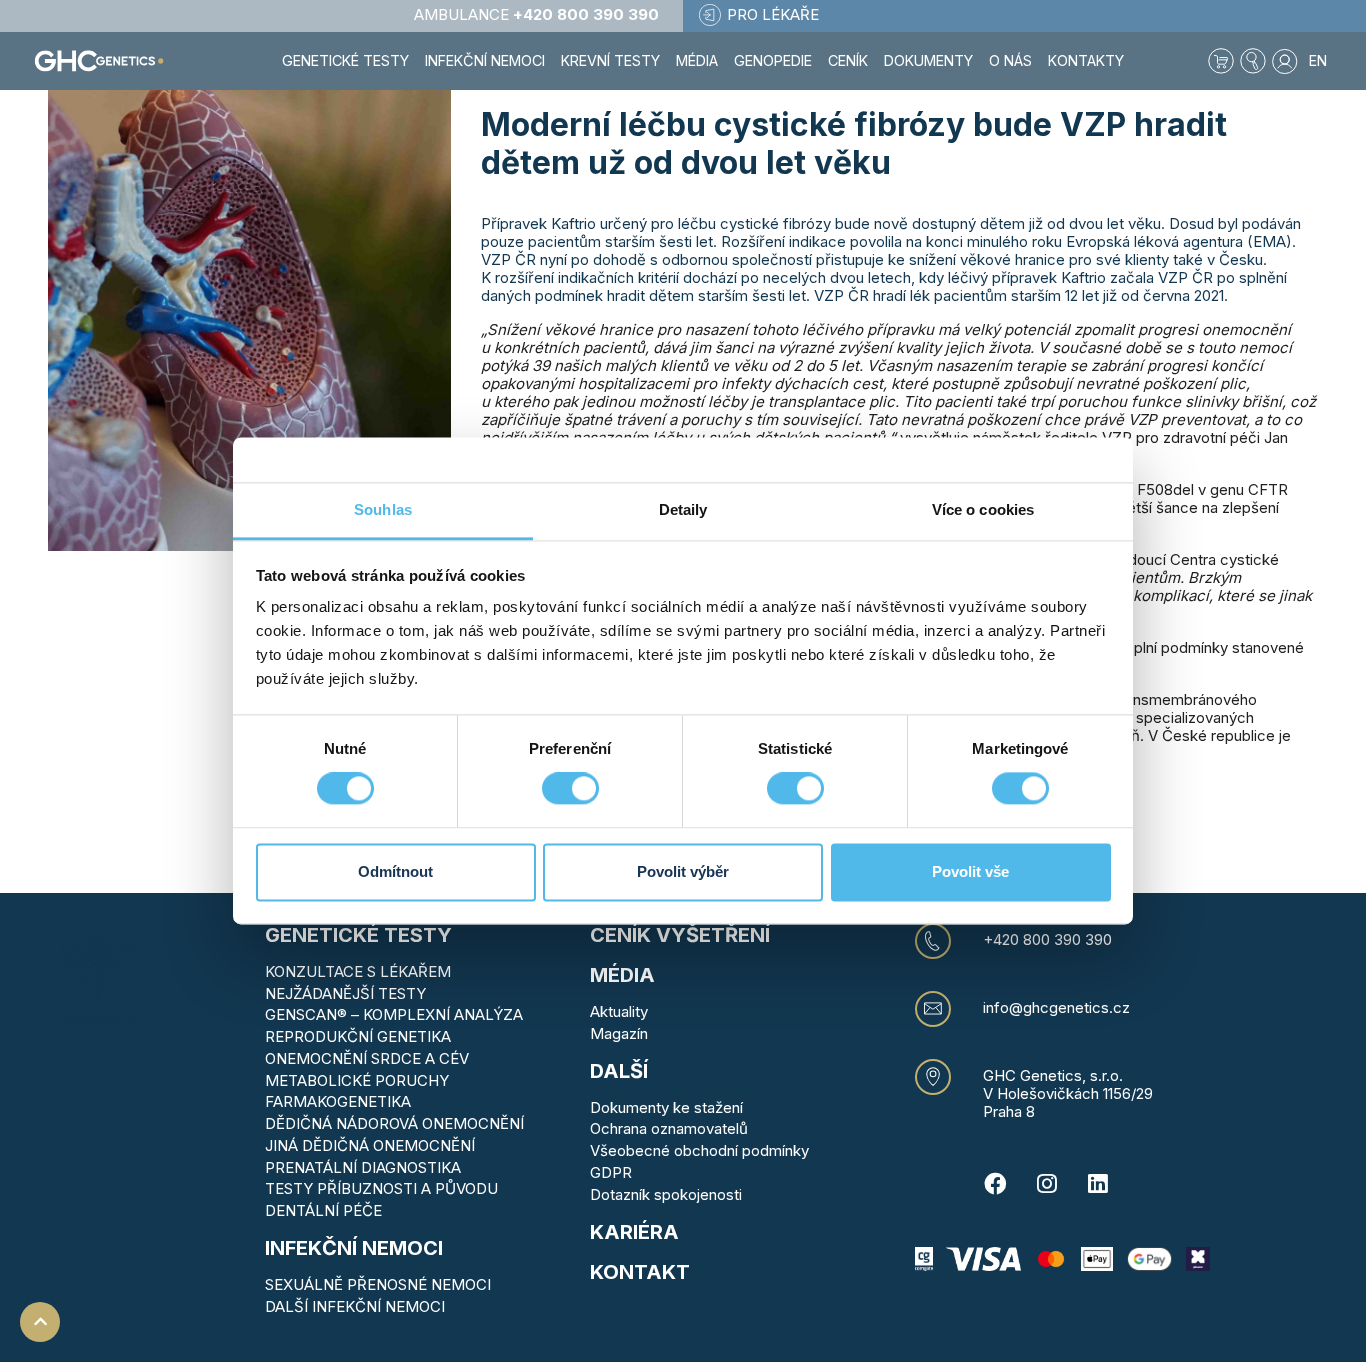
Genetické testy (358, 935)
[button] (1253, 61)
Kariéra (634, 1232)
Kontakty (1086, 60)
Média (697, 60)
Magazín (619, 1033)
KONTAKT (640, 1272)
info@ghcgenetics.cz (1056, 1008)
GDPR (611, 1172)
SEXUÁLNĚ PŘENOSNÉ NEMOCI (378, 1284)
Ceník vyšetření (680, 935)
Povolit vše (970, 871)
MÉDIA (622, 975)
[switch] (570, 789)
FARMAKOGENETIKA (338, 1101)
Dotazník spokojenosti (666, 1194)
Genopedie (773, 60)
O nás (1010, 60)
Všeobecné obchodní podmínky (699, 1150)
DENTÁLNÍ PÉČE (323, 1210)
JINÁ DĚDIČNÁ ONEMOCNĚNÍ (370, 1145)
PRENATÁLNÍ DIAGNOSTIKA (363, 1167)
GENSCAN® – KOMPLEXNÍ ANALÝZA (394, 1014)
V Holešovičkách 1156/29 (1068, 1093)
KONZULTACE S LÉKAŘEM (358, 971)
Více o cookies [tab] (983, 509)
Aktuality (619, 1011)
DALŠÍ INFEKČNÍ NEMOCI (355, 1306)
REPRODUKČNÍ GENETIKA (358, 1036)
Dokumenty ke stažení (666, 1107)
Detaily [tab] (683, 509)
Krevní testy (610, 60)
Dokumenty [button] (928, 60)
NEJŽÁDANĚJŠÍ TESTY (345, 993)
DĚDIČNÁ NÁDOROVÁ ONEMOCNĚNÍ (394, 1123)
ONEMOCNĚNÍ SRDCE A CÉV (367, 1058)
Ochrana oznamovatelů (669, 1128)
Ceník (848, 60)
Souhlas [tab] (383, 509)
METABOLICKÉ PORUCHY (357, 1080)
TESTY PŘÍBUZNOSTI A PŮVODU (381, 1188)
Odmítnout (395, 871)
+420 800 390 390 (1047, 940)
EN (1318, 60)
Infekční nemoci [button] (485, 60)
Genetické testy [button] (345, 60)
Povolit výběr (683, 871)
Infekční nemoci (354, 1248)
